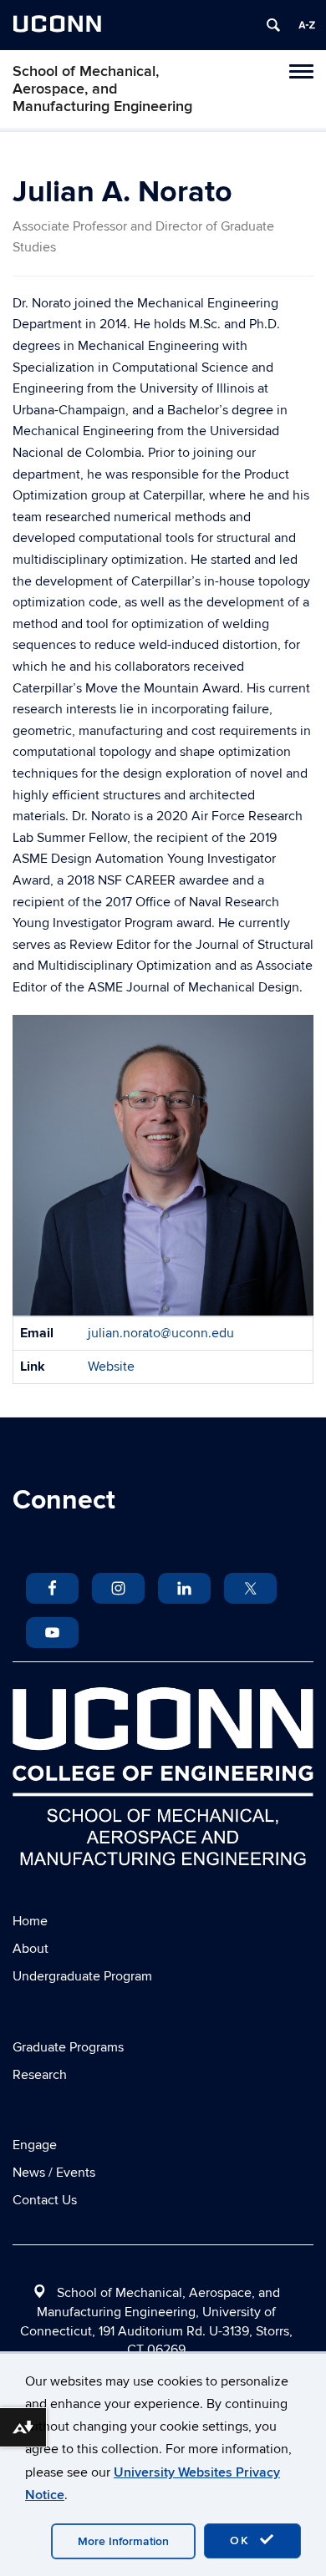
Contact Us (45, 2200)
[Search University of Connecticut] (273, 25)
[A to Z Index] (307, 25)
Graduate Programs (68, 2047)
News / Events (54, 2173)
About (31, 1949)
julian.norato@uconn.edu (161, 1333)
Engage (35, 2145)
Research (40, 2075)
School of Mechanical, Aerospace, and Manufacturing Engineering (102, 89)
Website (111, 1367)
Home (30, 1921)
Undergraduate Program (82, 1976)
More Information (123, 2541)
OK (242, 2541)
